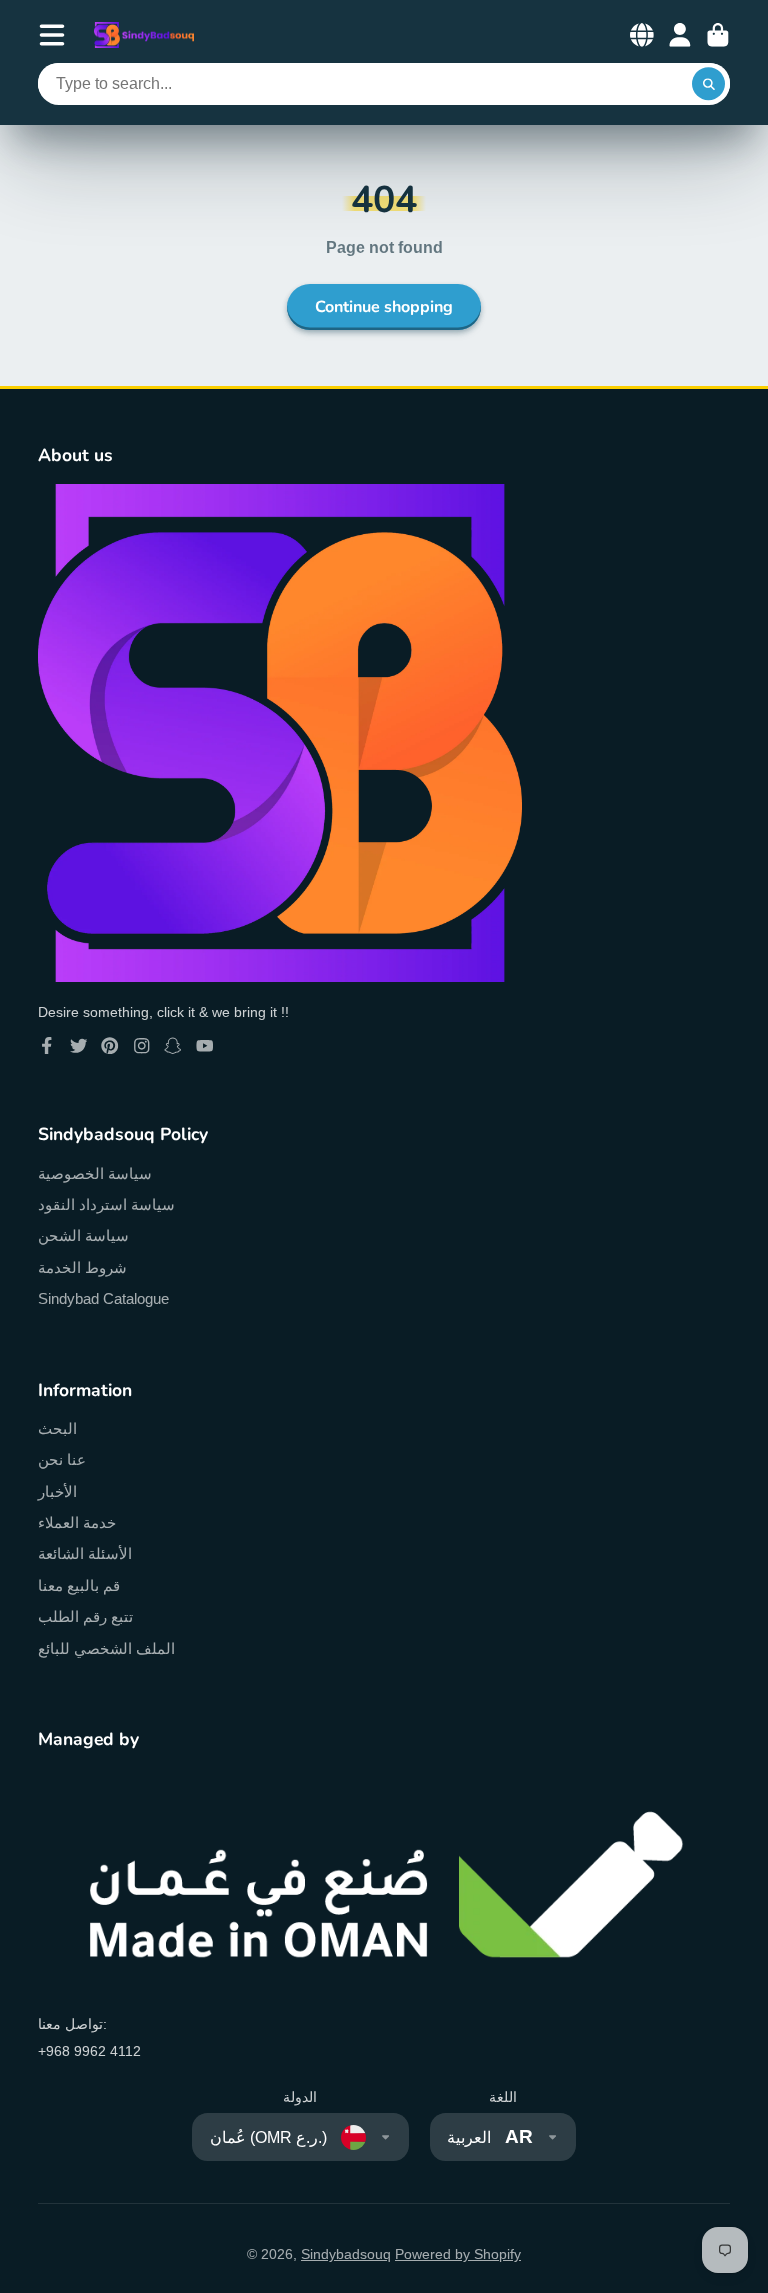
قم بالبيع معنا (79, 1585)
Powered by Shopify (458, 2254)
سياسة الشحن (83, 1235)
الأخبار (57, 1491)
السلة (718, 35)
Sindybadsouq (346, 2254)
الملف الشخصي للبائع (106, 1648)
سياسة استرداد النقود (106, 1204)
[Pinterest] (110, 1046)
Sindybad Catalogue (103, 1298)
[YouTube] (205, 1046)
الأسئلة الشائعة (85, 1553)
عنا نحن (62, 1459)
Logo (144, 35)
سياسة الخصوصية (95, 1173)
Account (680, 35)
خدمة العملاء (77, 1522)
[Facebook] (47, 1046)
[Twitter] (79, 1046)
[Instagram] (142, 1046)
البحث (57, 1428)
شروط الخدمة (82, 1267)
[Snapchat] (173, 1046)
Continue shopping (384, 307)
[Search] (709, 84)
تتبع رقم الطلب (85, 1616)
